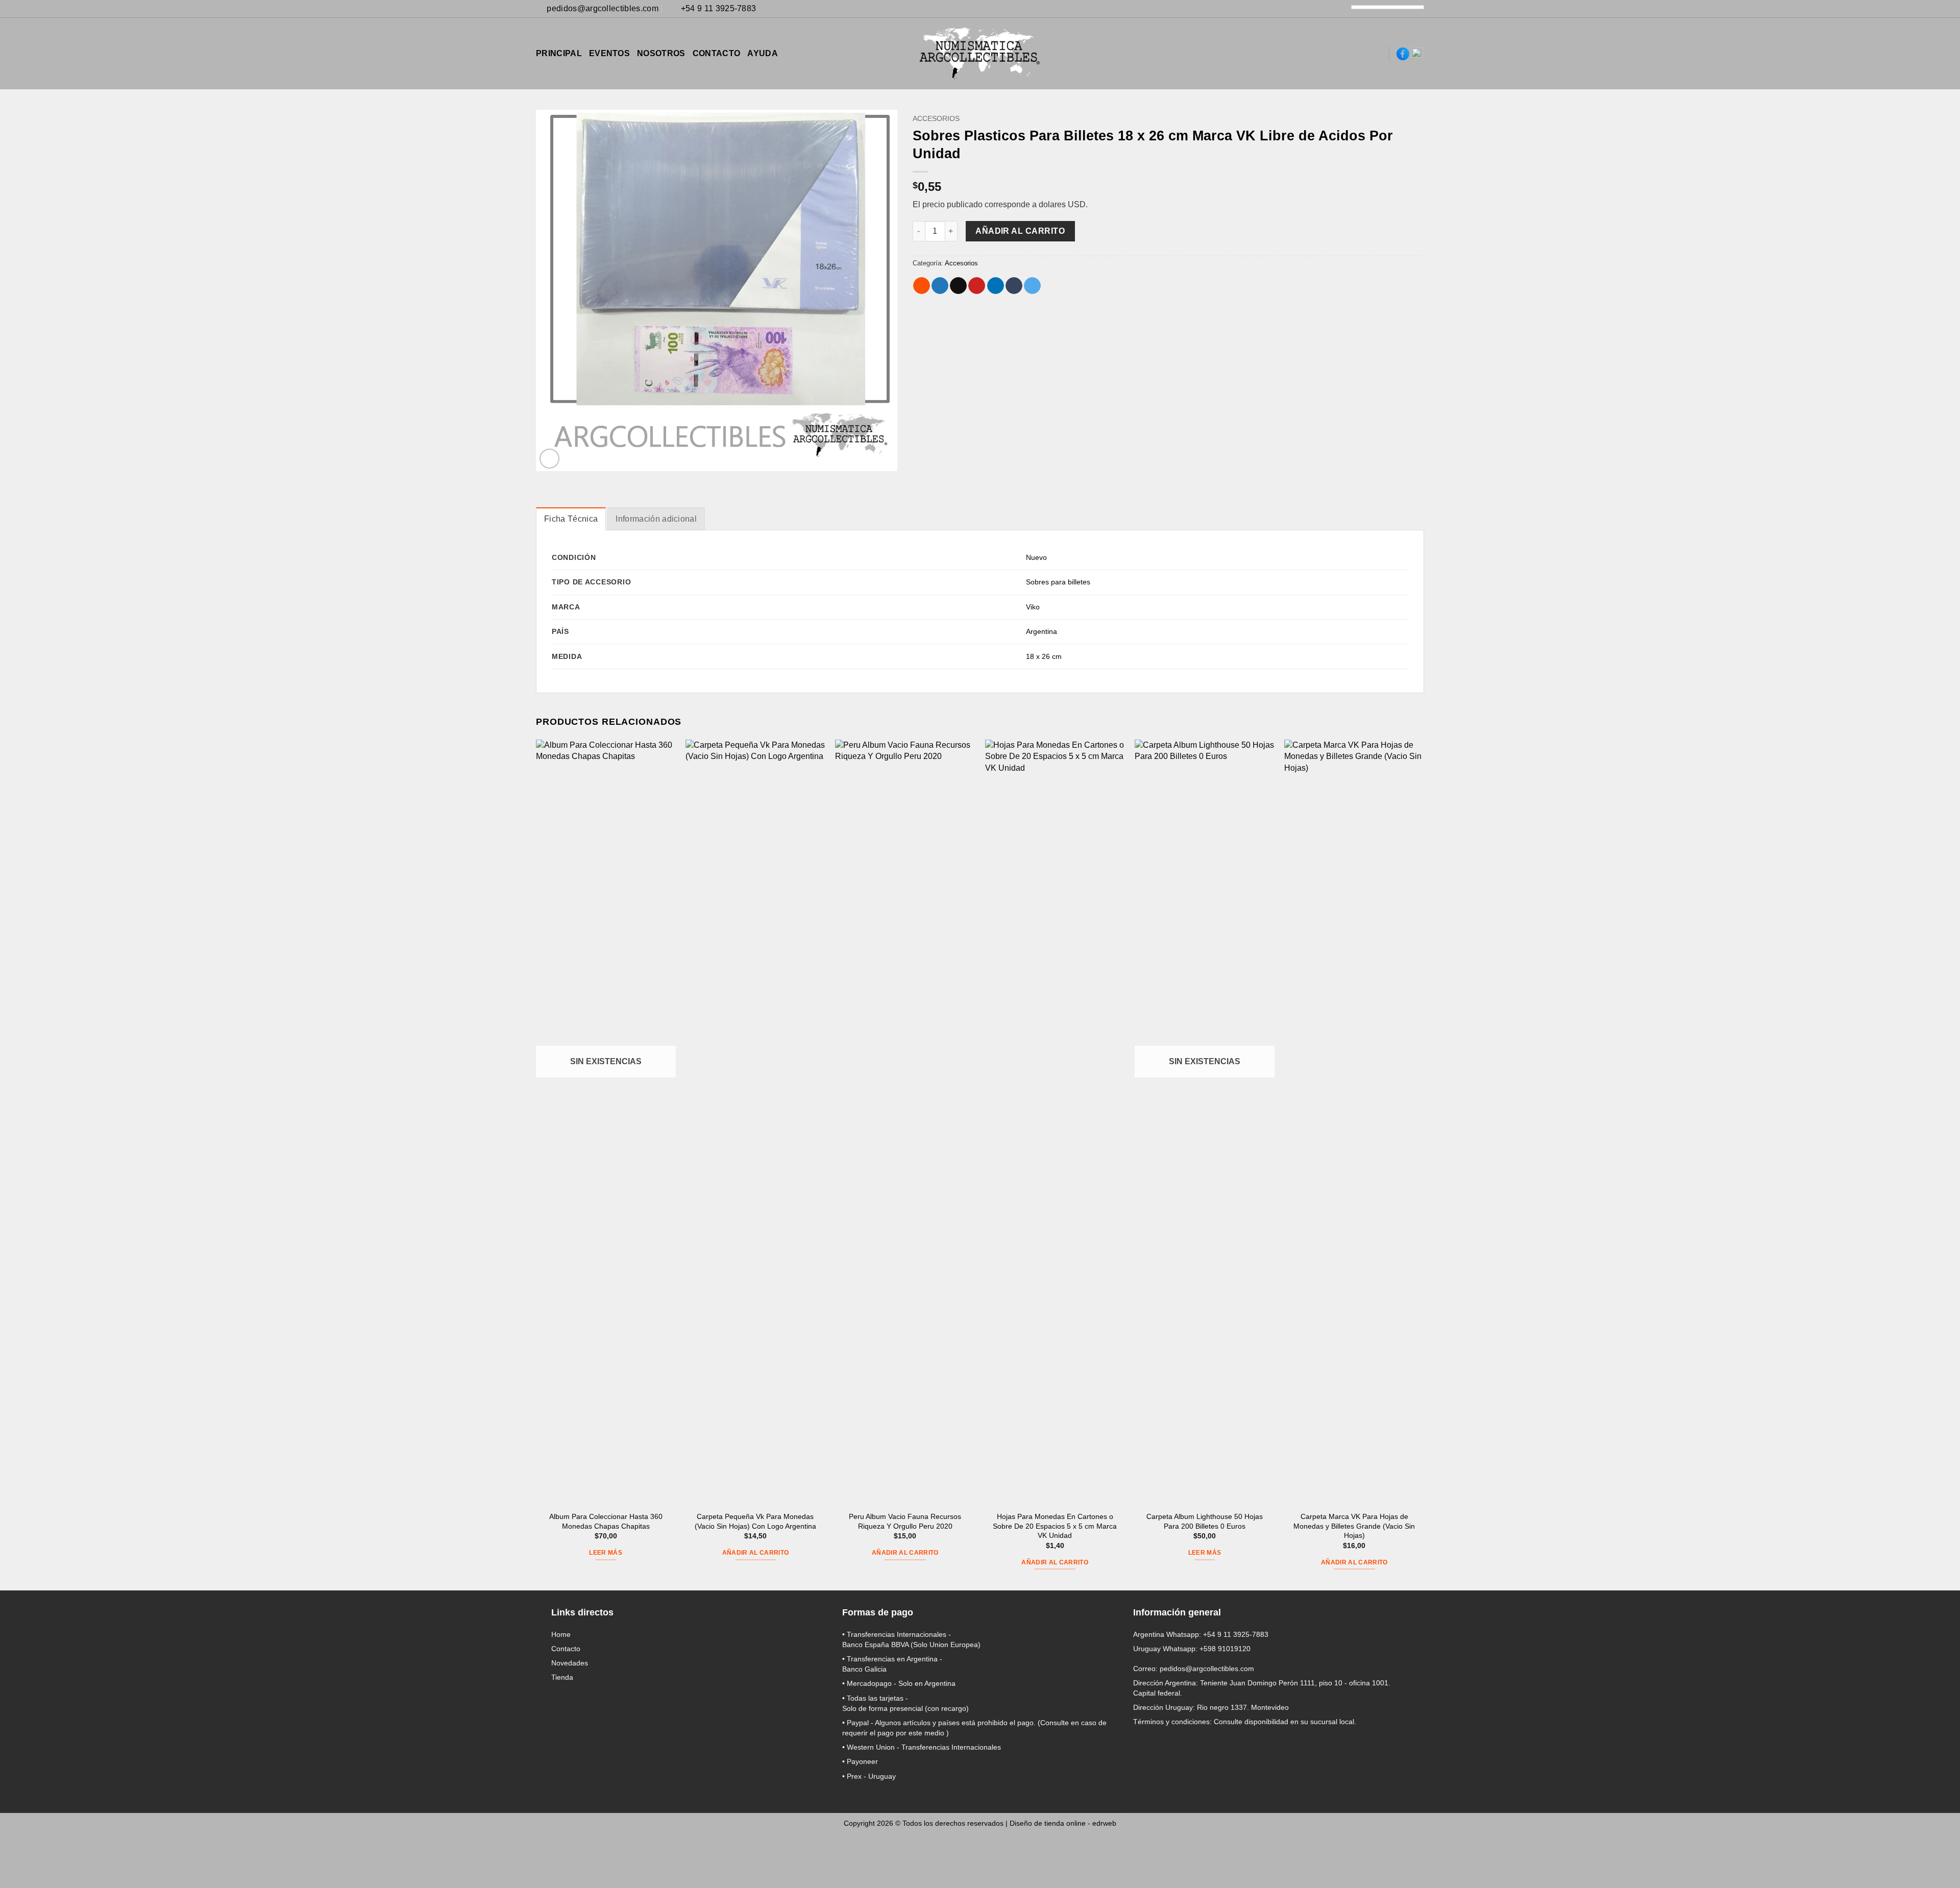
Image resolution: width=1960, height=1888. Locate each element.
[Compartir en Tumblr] (1014, 286)
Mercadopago (869, 1683)
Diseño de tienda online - (1063, 1823)
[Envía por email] (958, 286)
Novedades (570, 1663)
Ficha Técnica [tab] (571, 519)
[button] (1361, 54)
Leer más (606, 1553)
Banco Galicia (864, 1669)
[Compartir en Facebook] (922, 286)
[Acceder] (1343, 54)
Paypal (858, 1723)
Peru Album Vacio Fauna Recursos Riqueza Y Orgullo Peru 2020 (905, 1521)
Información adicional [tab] (656, 519)
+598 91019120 (1225, 1649)
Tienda (562, 1677)
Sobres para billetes (1058, 582)
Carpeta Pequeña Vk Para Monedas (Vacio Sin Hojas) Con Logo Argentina (755, 1521)
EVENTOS (609, 53)
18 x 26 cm (1044, 656)
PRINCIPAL (559, 53)
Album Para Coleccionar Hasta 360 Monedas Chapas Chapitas (606, 1521)
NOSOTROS (661, 53)
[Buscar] (1326, 53)
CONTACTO (717, 53)
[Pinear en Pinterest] (977, 286)
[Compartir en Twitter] (940, 286)
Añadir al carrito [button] (756, 1553)
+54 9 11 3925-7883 (1236, 1634)
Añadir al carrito (1020, 231)
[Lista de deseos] (1377, 54)
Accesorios (936, 119)
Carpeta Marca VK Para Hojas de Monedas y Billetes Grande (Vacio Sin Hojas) (1354, 1526)
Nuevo (1036, 557)
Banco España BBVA (875, 1645)
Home (561, 1634)
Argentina (1042, 631)
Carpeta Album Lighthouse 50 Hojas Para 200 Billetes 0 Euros (1205, 1521)
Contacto (566, 1649)
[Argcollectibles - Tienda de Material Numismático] (980, 54)
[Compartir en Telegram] (1032, 286)
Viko (1033, 607)
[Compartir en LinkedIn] (996, 286)
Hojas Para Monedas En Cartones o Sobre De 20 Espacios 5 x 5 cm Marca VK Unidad (1055, 1526)
